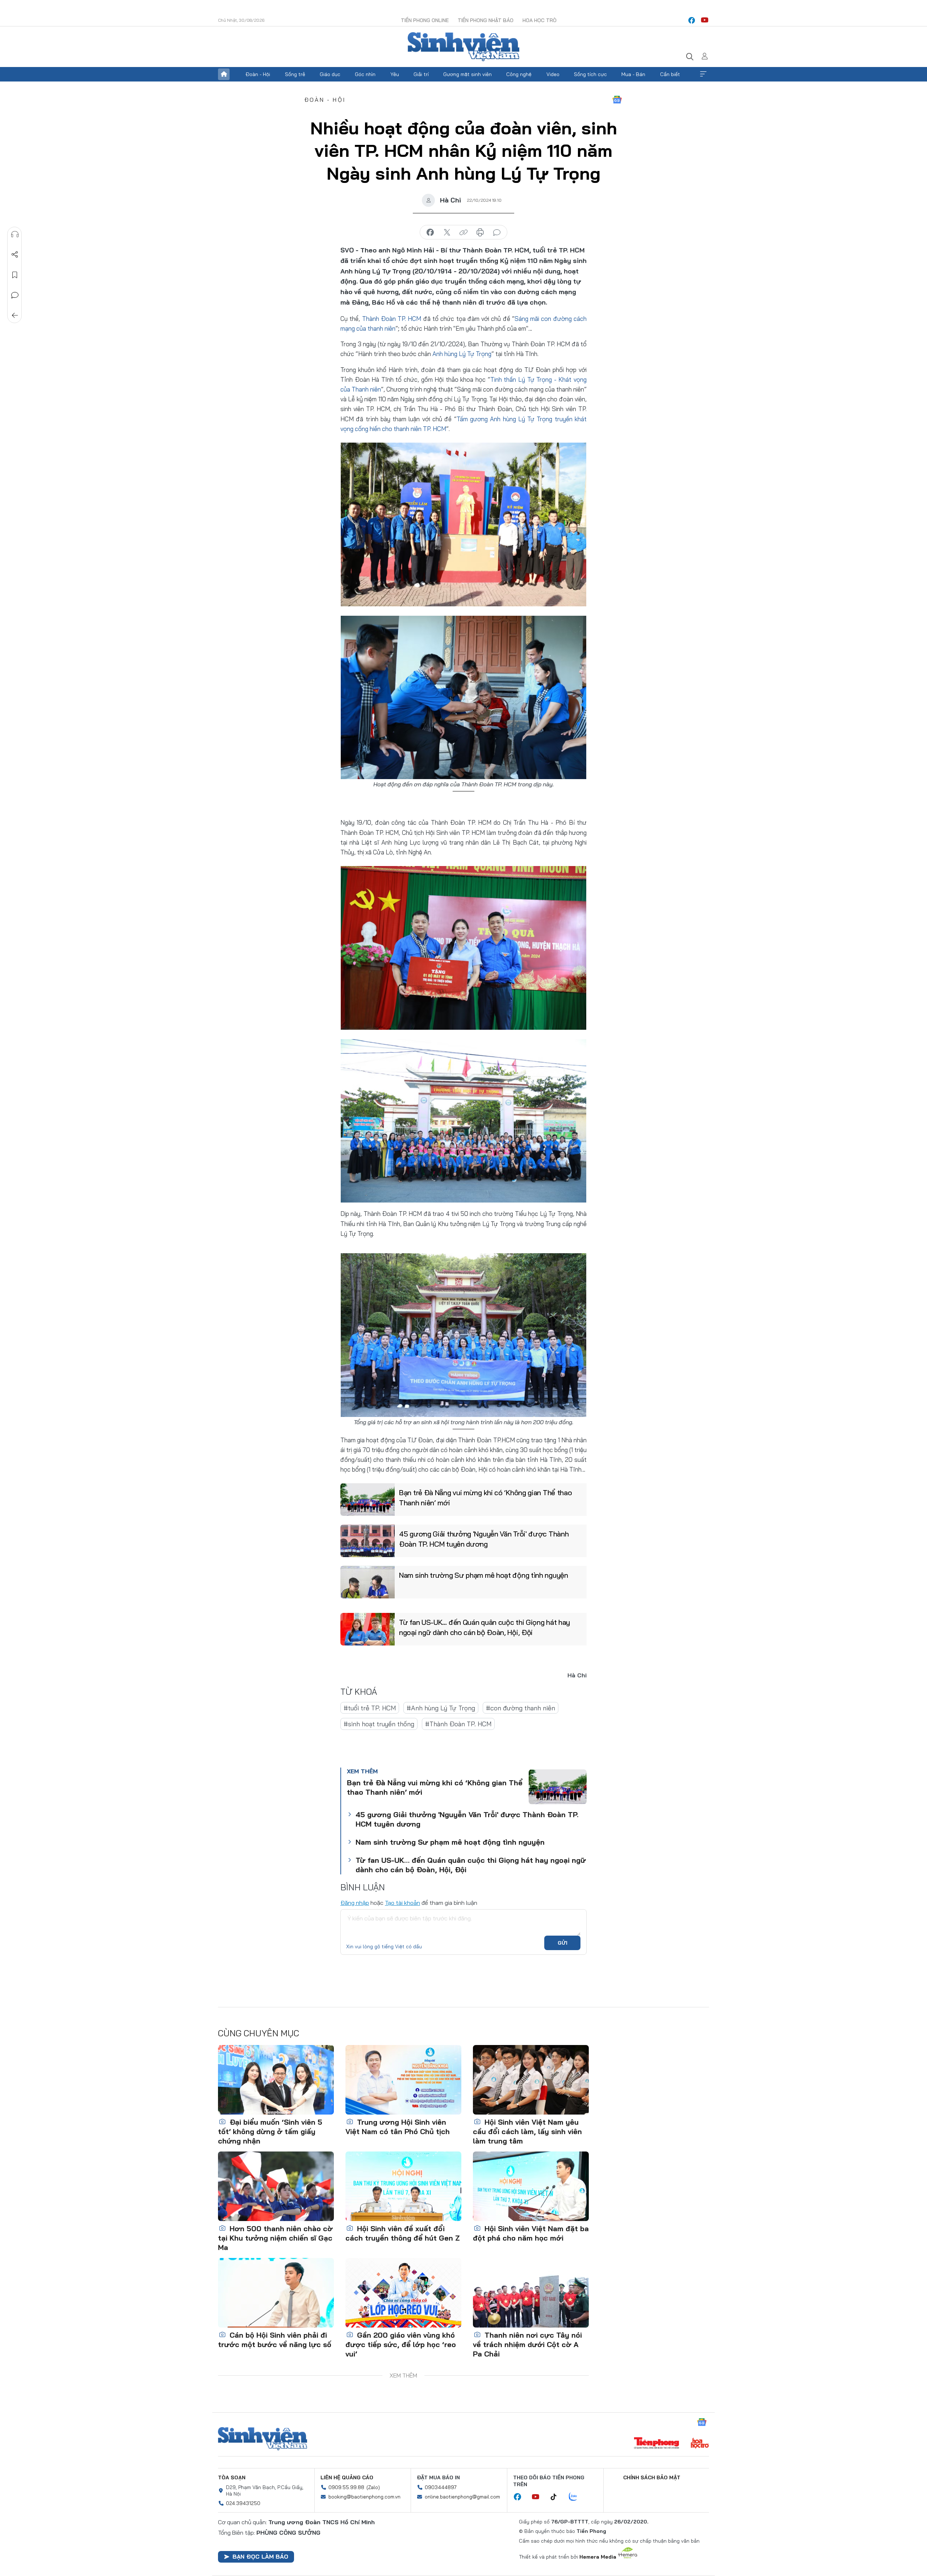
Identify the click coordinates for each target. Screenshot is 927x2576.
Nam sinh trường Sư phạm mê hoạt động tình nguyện (484, 1575)
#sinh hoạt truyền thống (379, 1724)
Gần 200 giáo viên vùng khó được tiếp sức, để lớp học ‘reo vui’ (401, 2344)
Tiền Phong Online (425, 20)
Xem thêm (703, 74)
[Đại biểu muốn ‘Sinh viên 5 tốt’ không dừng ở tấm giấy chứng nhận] (276, 2080)
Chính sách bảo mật (652, 2477)
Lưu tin (15, 275)
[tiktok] (557, 2497)
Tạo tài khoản (402, 1903)
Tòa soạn (232, 2477)
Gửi (563, 1943)
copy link (463, 233)
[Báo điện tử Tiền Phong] (657, 2444)
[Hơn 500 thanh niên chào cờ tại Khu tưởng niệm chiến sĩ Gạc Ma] (276, 2186)
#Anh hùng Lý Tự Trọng (441, 1708)
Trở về (15, 315)
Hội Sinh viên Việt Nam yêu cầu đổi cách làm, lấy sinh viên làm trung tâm (527, 2131)
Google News (617, 100)
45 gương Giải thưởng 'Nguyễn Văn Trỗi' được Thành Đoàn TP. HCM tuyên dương (484, 1539)
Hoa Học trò (540, 20)
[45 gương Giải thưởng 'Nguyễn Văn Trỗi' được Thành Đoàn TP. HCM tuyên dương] (368, 1541)
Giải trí (421, 74)
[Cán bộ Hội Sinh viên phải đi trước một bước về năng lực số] (276, 2293)
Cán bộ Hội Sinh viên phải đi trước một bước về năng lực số (275, 2340)
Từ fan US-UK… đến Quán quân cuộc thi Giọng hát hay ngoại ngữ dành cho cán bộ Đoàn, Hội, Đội (485, 1627)
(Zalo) (373, 2487)
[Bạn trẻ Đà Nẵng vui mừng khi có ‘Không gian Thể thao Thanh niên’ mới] (368, 1500)
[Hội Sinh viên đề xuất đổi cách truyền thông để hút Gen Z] (403, 2186)
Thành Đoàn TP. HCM (392, 319)
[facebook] (692, 20)
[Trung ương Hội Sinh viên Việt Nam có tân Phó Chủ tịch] (403, 2080)
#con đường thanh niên (521, 1708)
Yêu (395, 74)
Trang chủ (224, 74)
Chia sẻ (15, 255)
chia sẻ (430, 233)
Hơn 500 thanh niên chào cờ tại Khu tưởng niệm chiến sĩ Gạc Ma (275, 2238)
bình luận (497, 233)
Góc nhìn (365, 74)
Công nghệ (519, 74)
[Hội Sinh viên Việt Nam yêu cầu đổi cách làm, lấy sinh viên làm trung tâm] (531, 2080)
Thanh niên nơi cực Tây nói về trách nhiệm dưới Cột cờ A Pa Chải (527, 2344)
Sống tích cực (590, 74)
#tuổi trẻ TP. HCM (370, 1708)
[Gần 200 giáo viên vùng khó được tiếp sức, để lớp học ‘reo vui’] (403, 2293)
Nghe (15, 234)
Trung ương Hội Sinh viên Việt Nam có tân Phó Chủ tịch (398, 2127)
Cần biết (670, 74)
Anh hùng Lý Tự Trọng (462, 354)
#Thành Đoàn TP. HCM (458, 1724)
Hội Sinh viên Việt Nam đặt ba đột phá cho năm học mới (531, 2233)
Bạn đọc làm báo (260, 2556)
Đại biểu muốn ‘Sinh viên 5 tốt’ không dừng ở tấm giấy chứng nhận (270, 2131)
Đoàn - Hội (258, 74)
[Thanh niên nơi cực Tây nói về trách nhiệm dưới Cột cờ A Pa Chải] (531, 2293)
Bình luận (15, 295)
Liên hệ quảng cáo (347, 2477)
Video (553, 74)
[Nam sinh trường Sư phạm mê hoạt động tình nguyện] (368, 1582)
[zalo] (577, 2497)
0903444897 (441, 2487)
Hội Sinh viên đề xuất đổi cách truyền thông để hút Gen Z (403, 2233)
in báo (480, 233)
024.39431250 (243, 2503)
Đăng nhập (355, 1903)
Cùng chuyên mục (259, 2033)
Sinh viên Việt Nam (263, 2439)
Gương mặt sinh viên (467, 74)
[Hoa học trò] (700, 2444)
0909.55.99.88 (346, 2487)
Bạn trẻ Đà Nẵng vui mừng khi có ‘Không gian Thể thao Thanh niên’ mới (485, 1498)
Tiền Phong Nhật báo (486, 20)
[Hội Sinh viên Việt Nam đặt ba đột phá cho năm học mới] (531, 2186)
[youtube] (705, 20)
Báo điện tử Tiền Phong (463, 47)
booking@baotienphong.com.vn (364, 2497)
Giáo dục (330, 74)
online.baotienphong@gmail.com (462, 2497)
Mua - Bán (633, 74)
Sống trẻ (295, 74)
